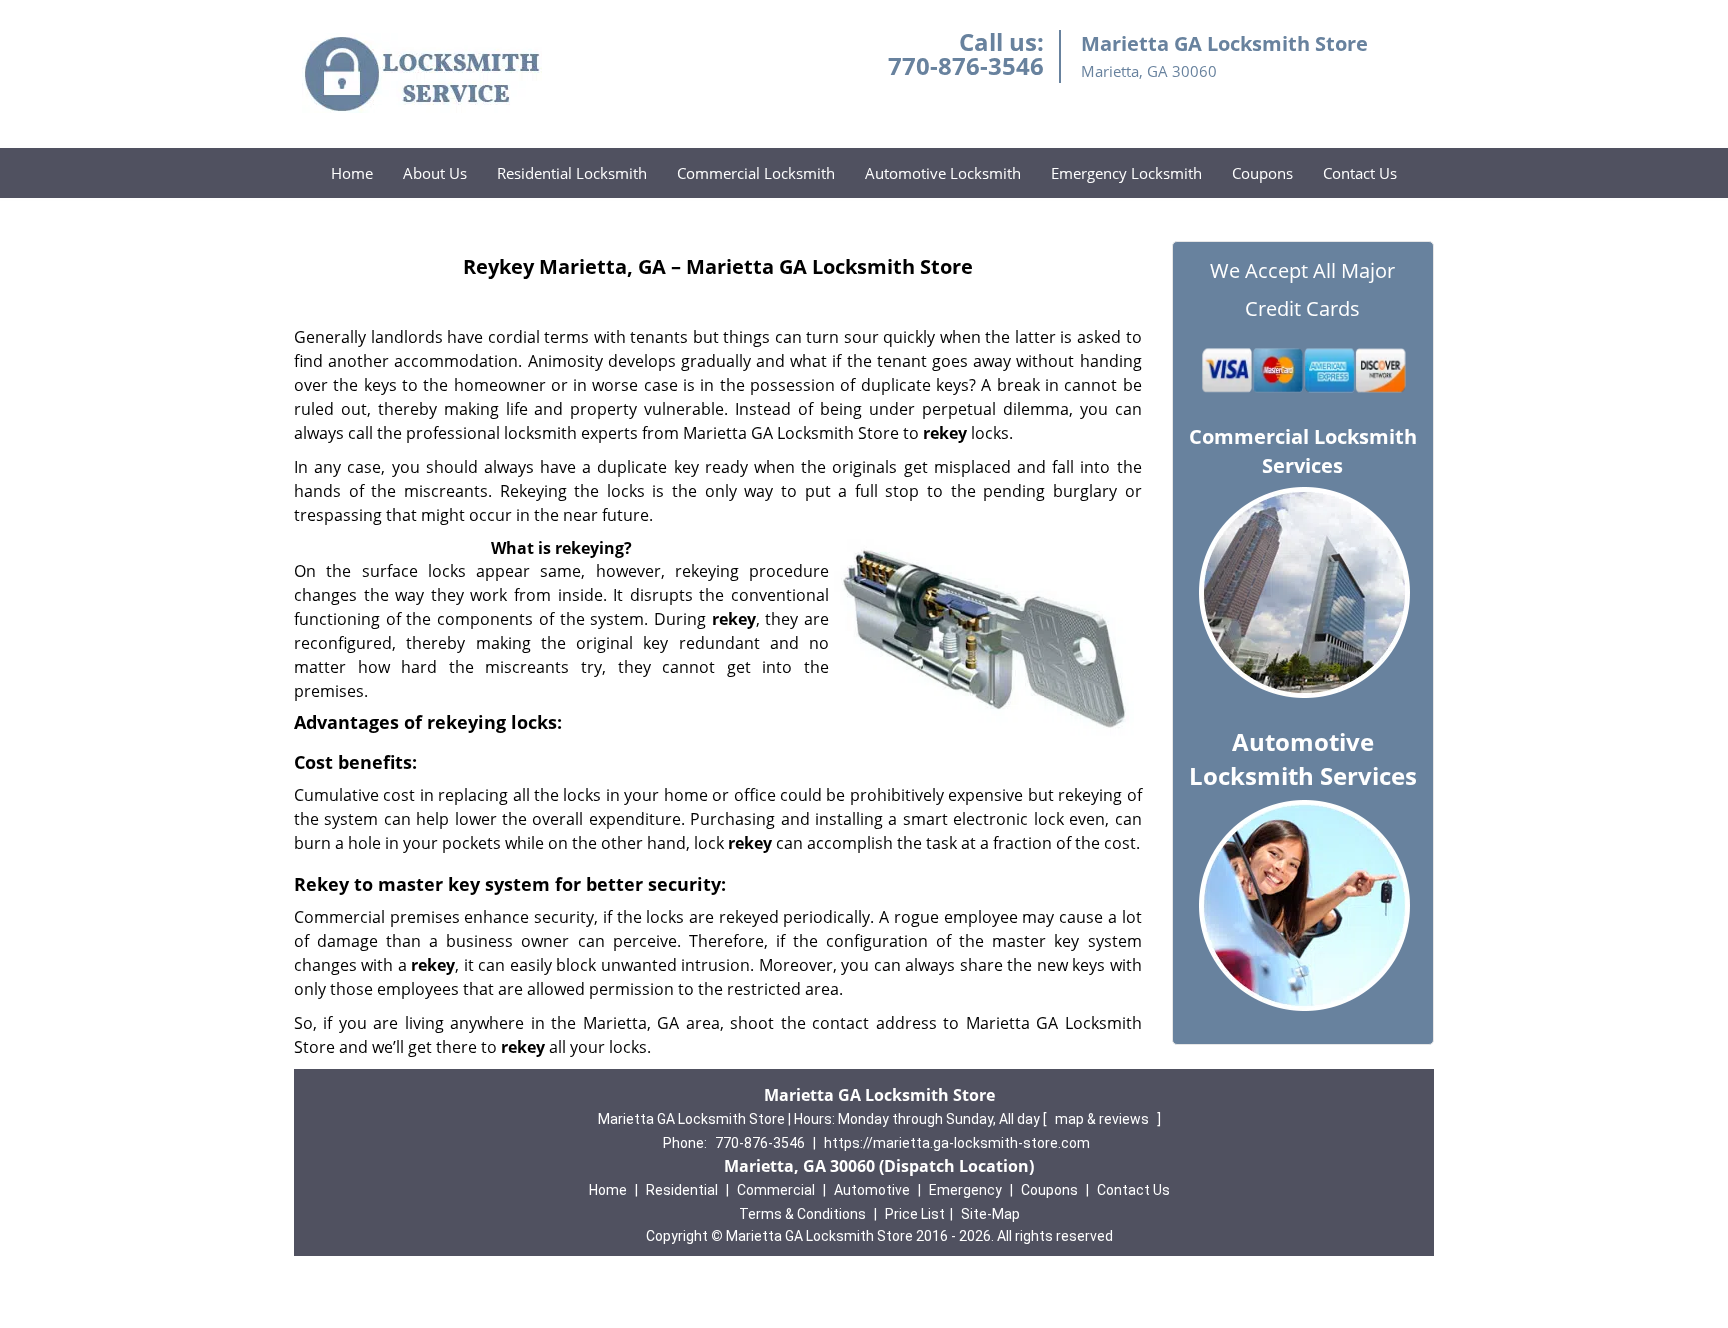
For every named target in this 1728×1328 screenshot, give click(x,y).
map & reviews (1103, 1119)
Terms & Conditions (802, 1214)
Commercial (776, 1190)
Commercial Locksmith (756, 173)
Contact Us (1360, 173)
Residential (682, 1190)
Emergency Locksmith (1126, 173)
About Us (435, 173)
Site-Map (990, 1214)
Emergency (965, 1190)
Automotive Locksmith (943, 173)
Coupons (1262, 173)
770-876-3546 (966, 65)
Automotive (872, 1190)
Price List (915, 1214)
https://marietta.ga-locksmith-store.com (957, 1143)
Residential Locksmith (572, 173)
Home (352, 173)
